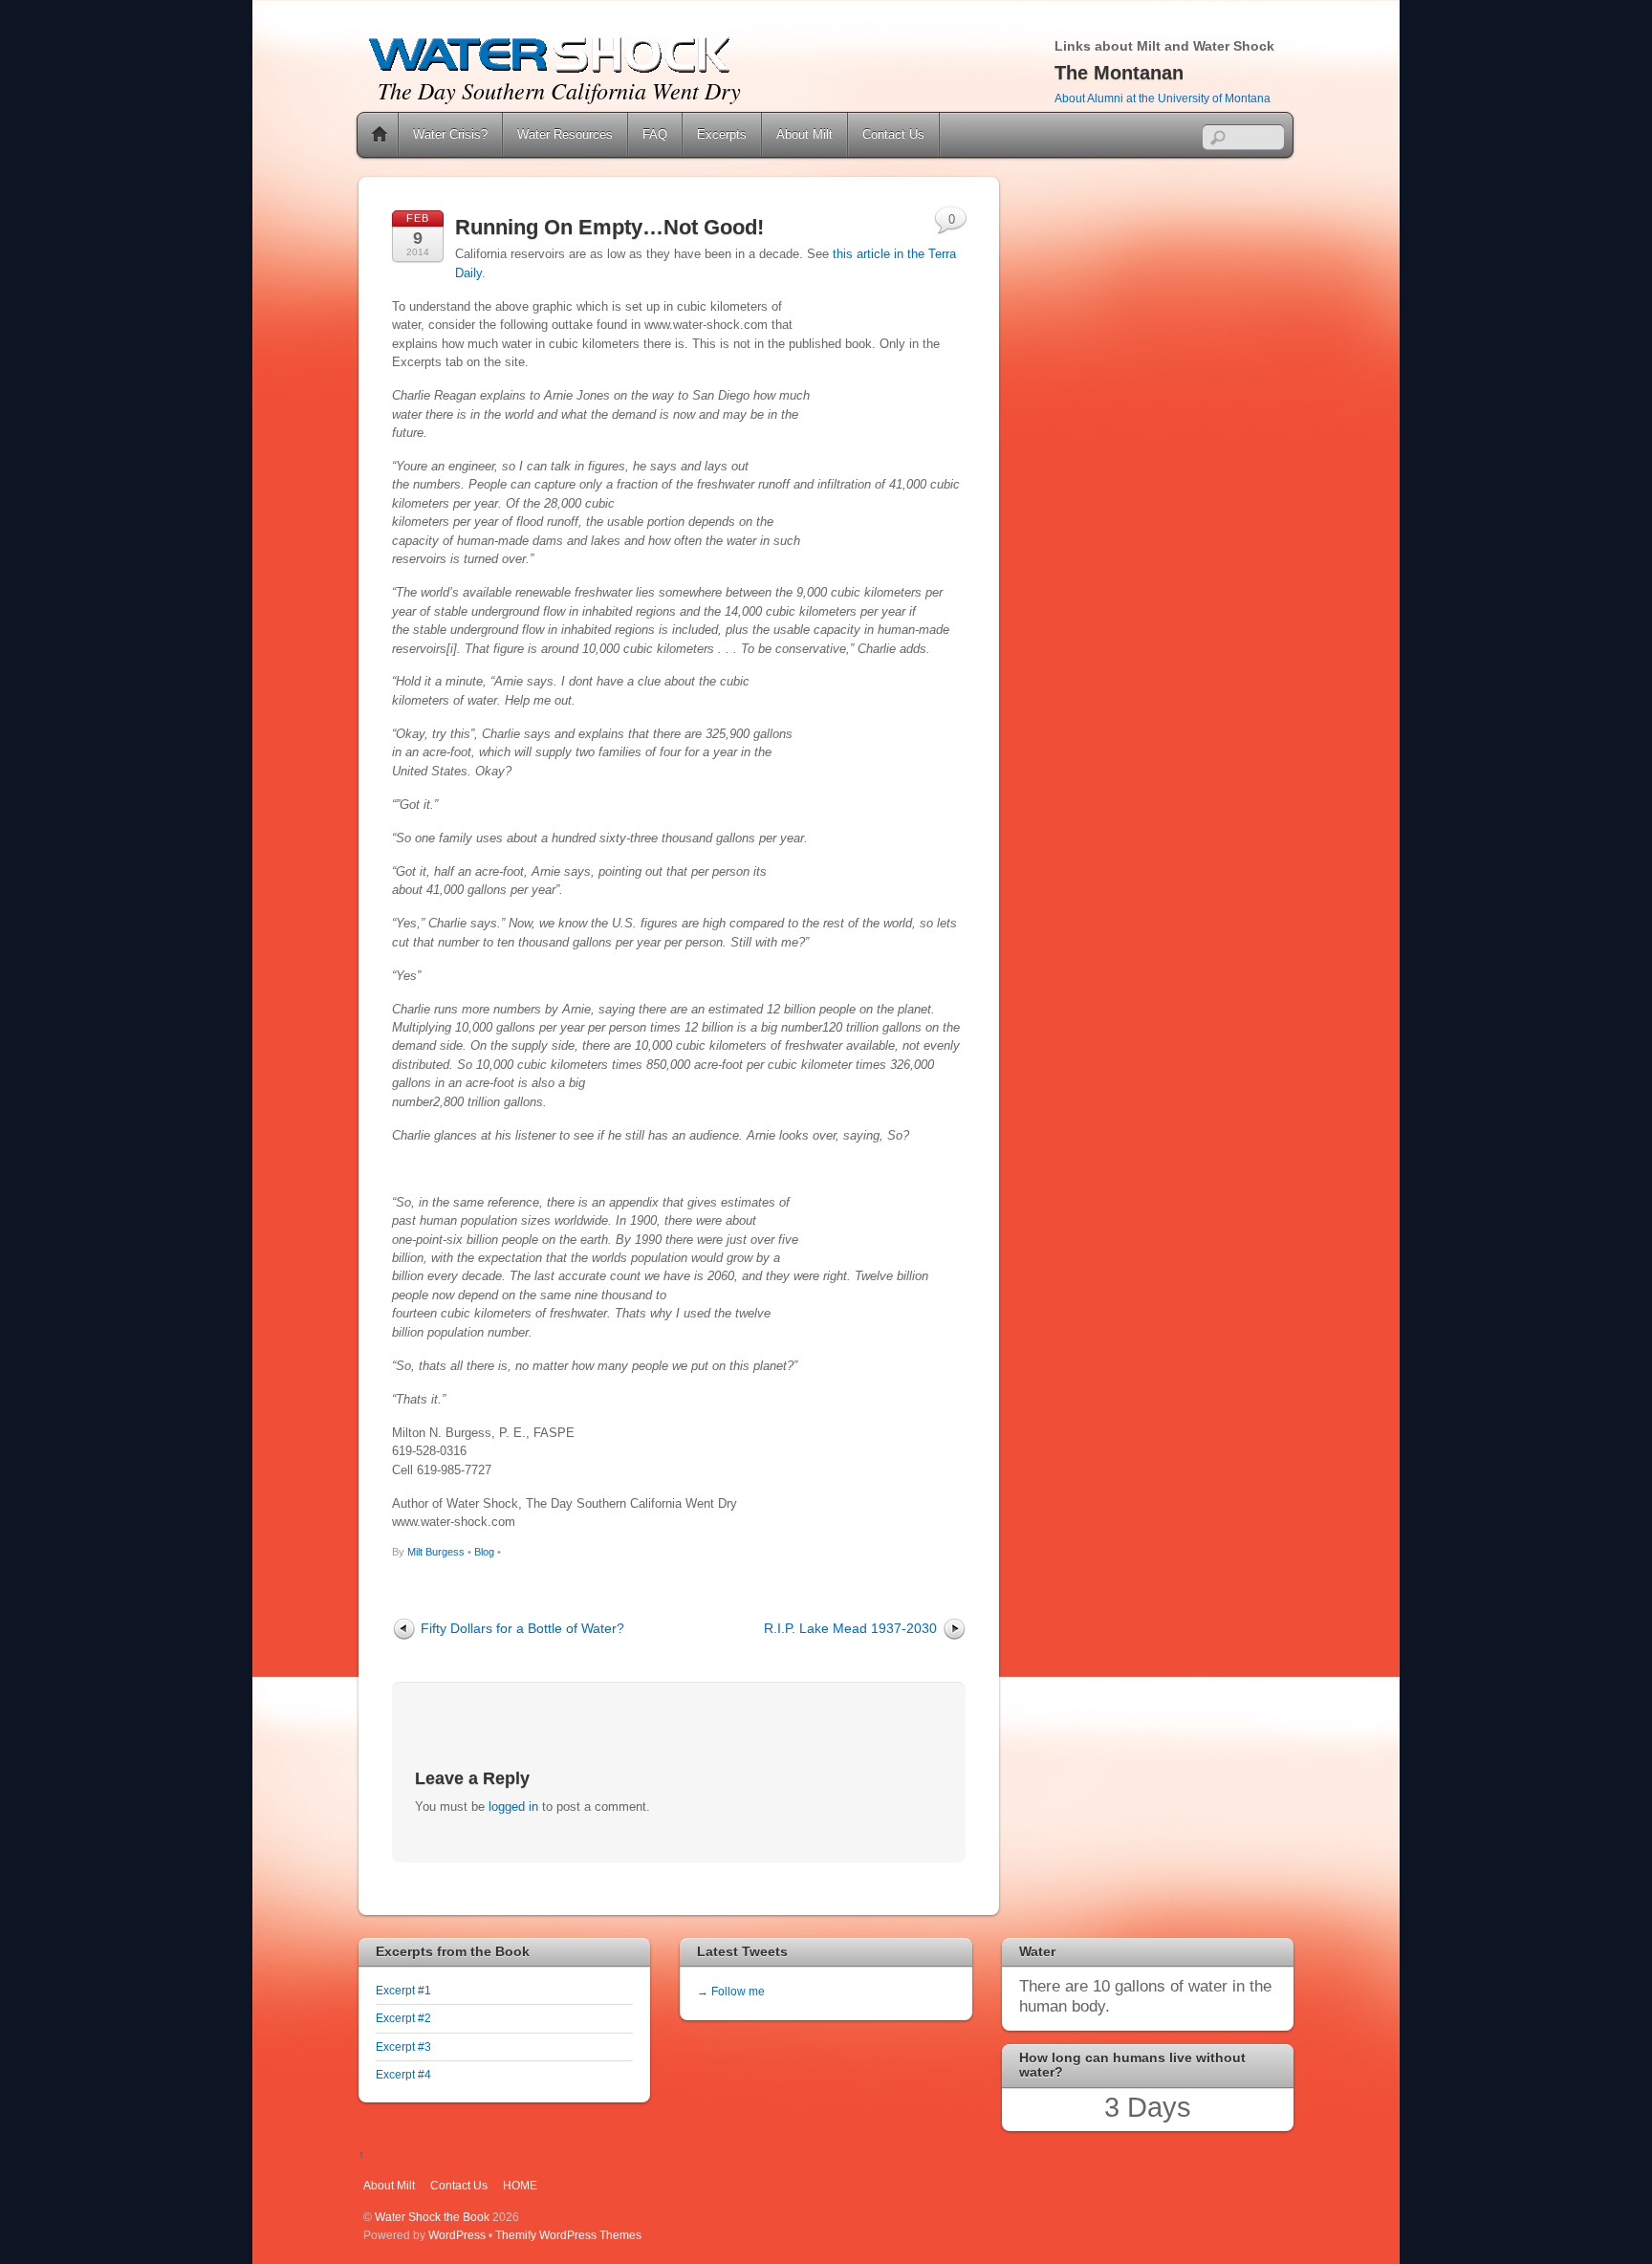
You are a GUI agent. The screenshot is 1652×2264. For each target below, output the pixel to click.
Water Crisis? (450, 134)
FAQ (655, 134)
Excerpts (722, 134)
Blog (484, 1552)
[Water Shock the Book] (550, 70)
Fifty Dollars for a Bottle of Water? (522, 1628)
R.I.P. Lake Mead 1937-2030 (850, 1628)
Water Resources (565, 134)
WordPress (457, 2235)
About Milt (804, 134)
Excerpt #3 (403, 2046)
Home (380, 135)
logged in (513, 1807)
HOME (520, 2185)
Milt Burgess (436, 1552)
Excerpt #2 (403, 2018)
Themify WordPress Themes (568, 2235)
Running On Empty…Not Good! (609, 227)
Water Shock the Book (432, 2217)
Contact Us (893, 134)
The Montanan (1119, 73)
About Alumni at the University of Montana (1163, 98)
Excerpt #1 (403, 1990)
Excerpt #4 (403, 2074)
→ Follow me (731, 1991)
